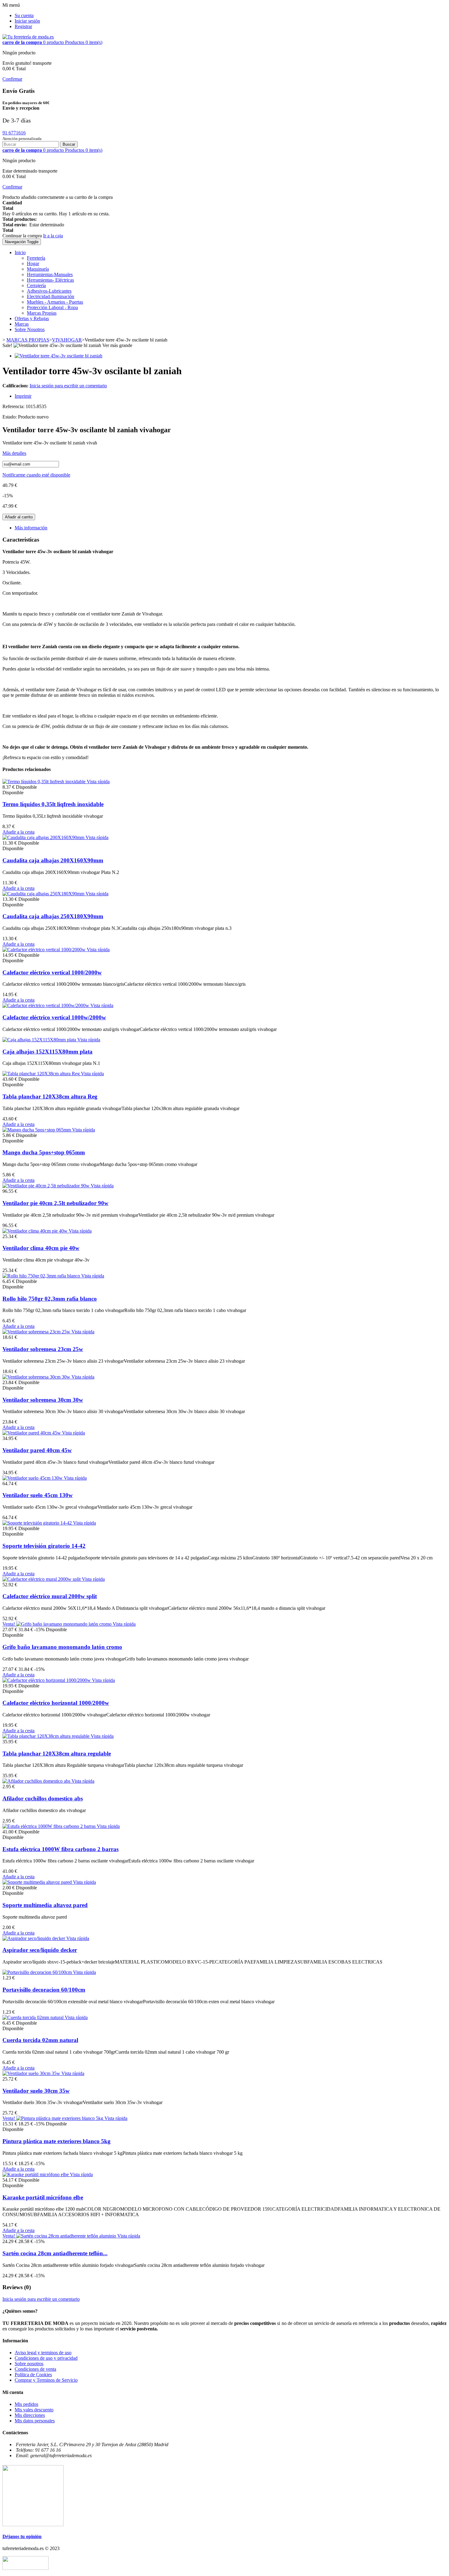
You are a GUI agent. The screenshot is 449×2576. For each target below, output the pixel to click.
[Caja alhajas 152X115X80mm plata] (40, 1040)
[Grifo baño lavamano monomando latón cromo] (64, 1624)
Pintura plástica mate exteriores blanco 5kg (57, 2141)
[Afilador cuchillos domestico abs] (37, 1781)
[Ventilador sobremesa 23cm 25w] (37, 1332)
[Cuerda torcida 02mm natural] (34, 2017)
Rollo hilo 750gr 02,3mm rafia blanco (50, 1299)
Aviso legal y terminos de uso (43, 2353)
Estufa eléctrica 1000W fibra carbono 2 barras (60, 1849)
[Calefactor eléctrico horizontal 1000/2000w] (47, 1680)
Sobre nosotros (29, 2364)
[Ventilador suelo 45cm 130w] (33, 1478)
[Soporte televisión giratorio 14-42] (38, 1523)
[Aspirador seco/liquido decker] (34, 1938)
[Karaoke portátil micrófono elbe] (36, 2174)
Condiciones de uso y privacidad (46, 2358)
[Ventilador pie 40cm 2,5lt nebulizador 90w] (47, 1186)
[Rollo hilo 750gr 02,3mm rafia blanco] (42, 1276)
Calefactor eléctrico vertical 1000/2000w (52, 972)
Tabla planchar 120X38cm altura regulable (57, 1754)
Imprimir (23, 396)
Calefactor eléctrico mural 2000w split (50, 1596)
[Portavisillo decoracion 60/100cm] (38, 1972)
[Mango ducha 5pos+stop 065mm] (37, 1130)
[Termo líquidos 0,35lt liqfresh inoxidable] (45, 782)
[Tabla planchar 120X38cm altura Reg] (42, 1074)
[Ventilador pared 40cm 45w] (32, 1433)
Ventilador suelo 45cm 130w (38, 1495)
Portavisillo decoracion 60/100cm (44, 1990)
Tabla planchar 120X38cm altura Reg (50, 1096)
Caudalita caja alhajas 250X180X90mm (53, 916)
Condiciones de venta (35, 2369)
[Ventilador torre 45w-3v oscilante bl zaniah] (58, 356)
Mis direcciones (30, 2415)
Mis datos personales (35, 2421)
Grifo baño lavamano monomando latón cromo (62, 1647)
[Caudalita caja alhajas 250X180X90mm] (44, 894)
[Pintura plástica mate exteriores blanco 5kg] (60, 2118)
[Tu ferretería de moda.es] (28, 37)
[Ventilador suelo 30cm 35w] (32, 2073)
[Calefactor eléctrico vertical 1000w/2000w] (46, 1005)
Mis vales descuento (34, 2410)
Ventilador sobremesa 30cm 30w (43, 1400)
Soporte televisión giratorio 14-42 (44, 1546)
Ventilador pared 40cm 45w (37, 1450)
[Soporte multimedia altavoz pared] (38, 1882)
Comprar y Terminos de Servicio (46, 2380)
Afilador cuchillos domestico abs (43, 1798)
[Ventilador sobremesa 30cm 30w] (37, 1377)
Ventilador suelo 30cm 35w (36, 2091)
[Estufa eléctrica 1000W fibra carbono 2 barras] (50, 1826)
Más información (31, 528)
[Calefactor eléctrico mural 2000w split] (42, 1579)
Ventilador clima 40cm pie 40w (41, 1248)
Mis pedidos (26, 2404)
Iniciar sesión (27, 21)
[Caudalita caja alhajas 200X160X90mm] (44, 837)
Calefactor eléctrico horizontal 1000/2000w (56, 1703)
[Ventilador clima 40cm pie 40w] (36, 1231)
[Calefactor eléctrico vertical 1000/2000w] (45, 950)
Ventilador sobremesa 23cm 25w (43, 1349)
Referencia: (14, 406)
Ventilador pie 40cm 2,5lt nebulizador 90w (55, 1203)
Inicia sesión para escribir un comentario (68, 386)
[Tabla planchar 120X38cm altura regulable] (47, 1736)
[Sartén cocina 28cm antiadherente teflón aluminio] (67, 2236)
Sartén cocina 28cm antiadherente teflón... (55, 2253)
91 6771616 (14, 133)
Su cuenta (24, 15)
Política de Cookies (33, 2375)
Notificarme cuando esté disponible (36, 475)
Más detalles (14, 453)
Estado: (10, 417)
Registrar (23, 26)
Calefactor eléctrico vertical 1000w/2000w (54, 1017)
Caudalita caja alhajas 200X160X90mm (53, 860)
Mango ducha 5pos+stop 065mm (44, 1152)
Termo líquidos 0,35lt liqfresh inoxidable (53, 804)
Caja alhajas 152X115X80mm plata (47, 1052)
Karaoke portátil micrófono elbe (43, 2197)
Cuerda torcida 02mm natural (40, 2040)
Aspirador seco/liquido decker (40, 1950)
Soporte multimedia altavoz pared (45, 1905)
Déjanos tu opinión (22, 2536)
